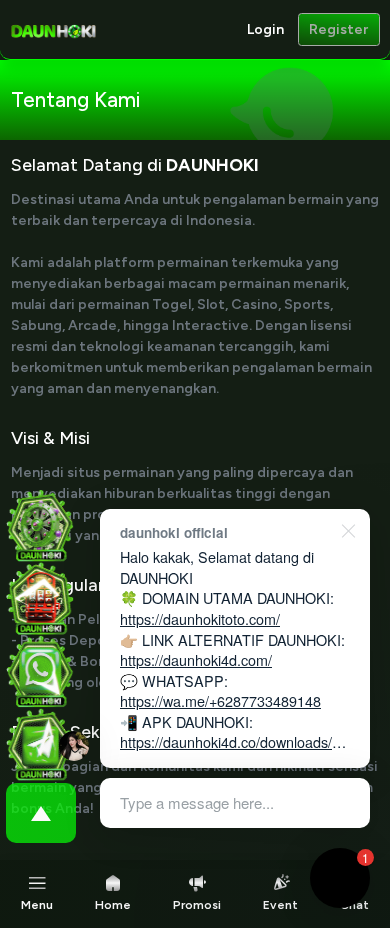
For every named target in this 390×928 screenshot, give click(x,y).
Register (338, 29)
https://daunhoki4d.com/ (196, 659)
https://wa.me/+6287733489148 (220, 700)
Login (265, 29)
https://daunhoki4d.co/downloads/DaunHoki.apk (235, 752)
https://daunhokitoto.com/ (200, 618)
